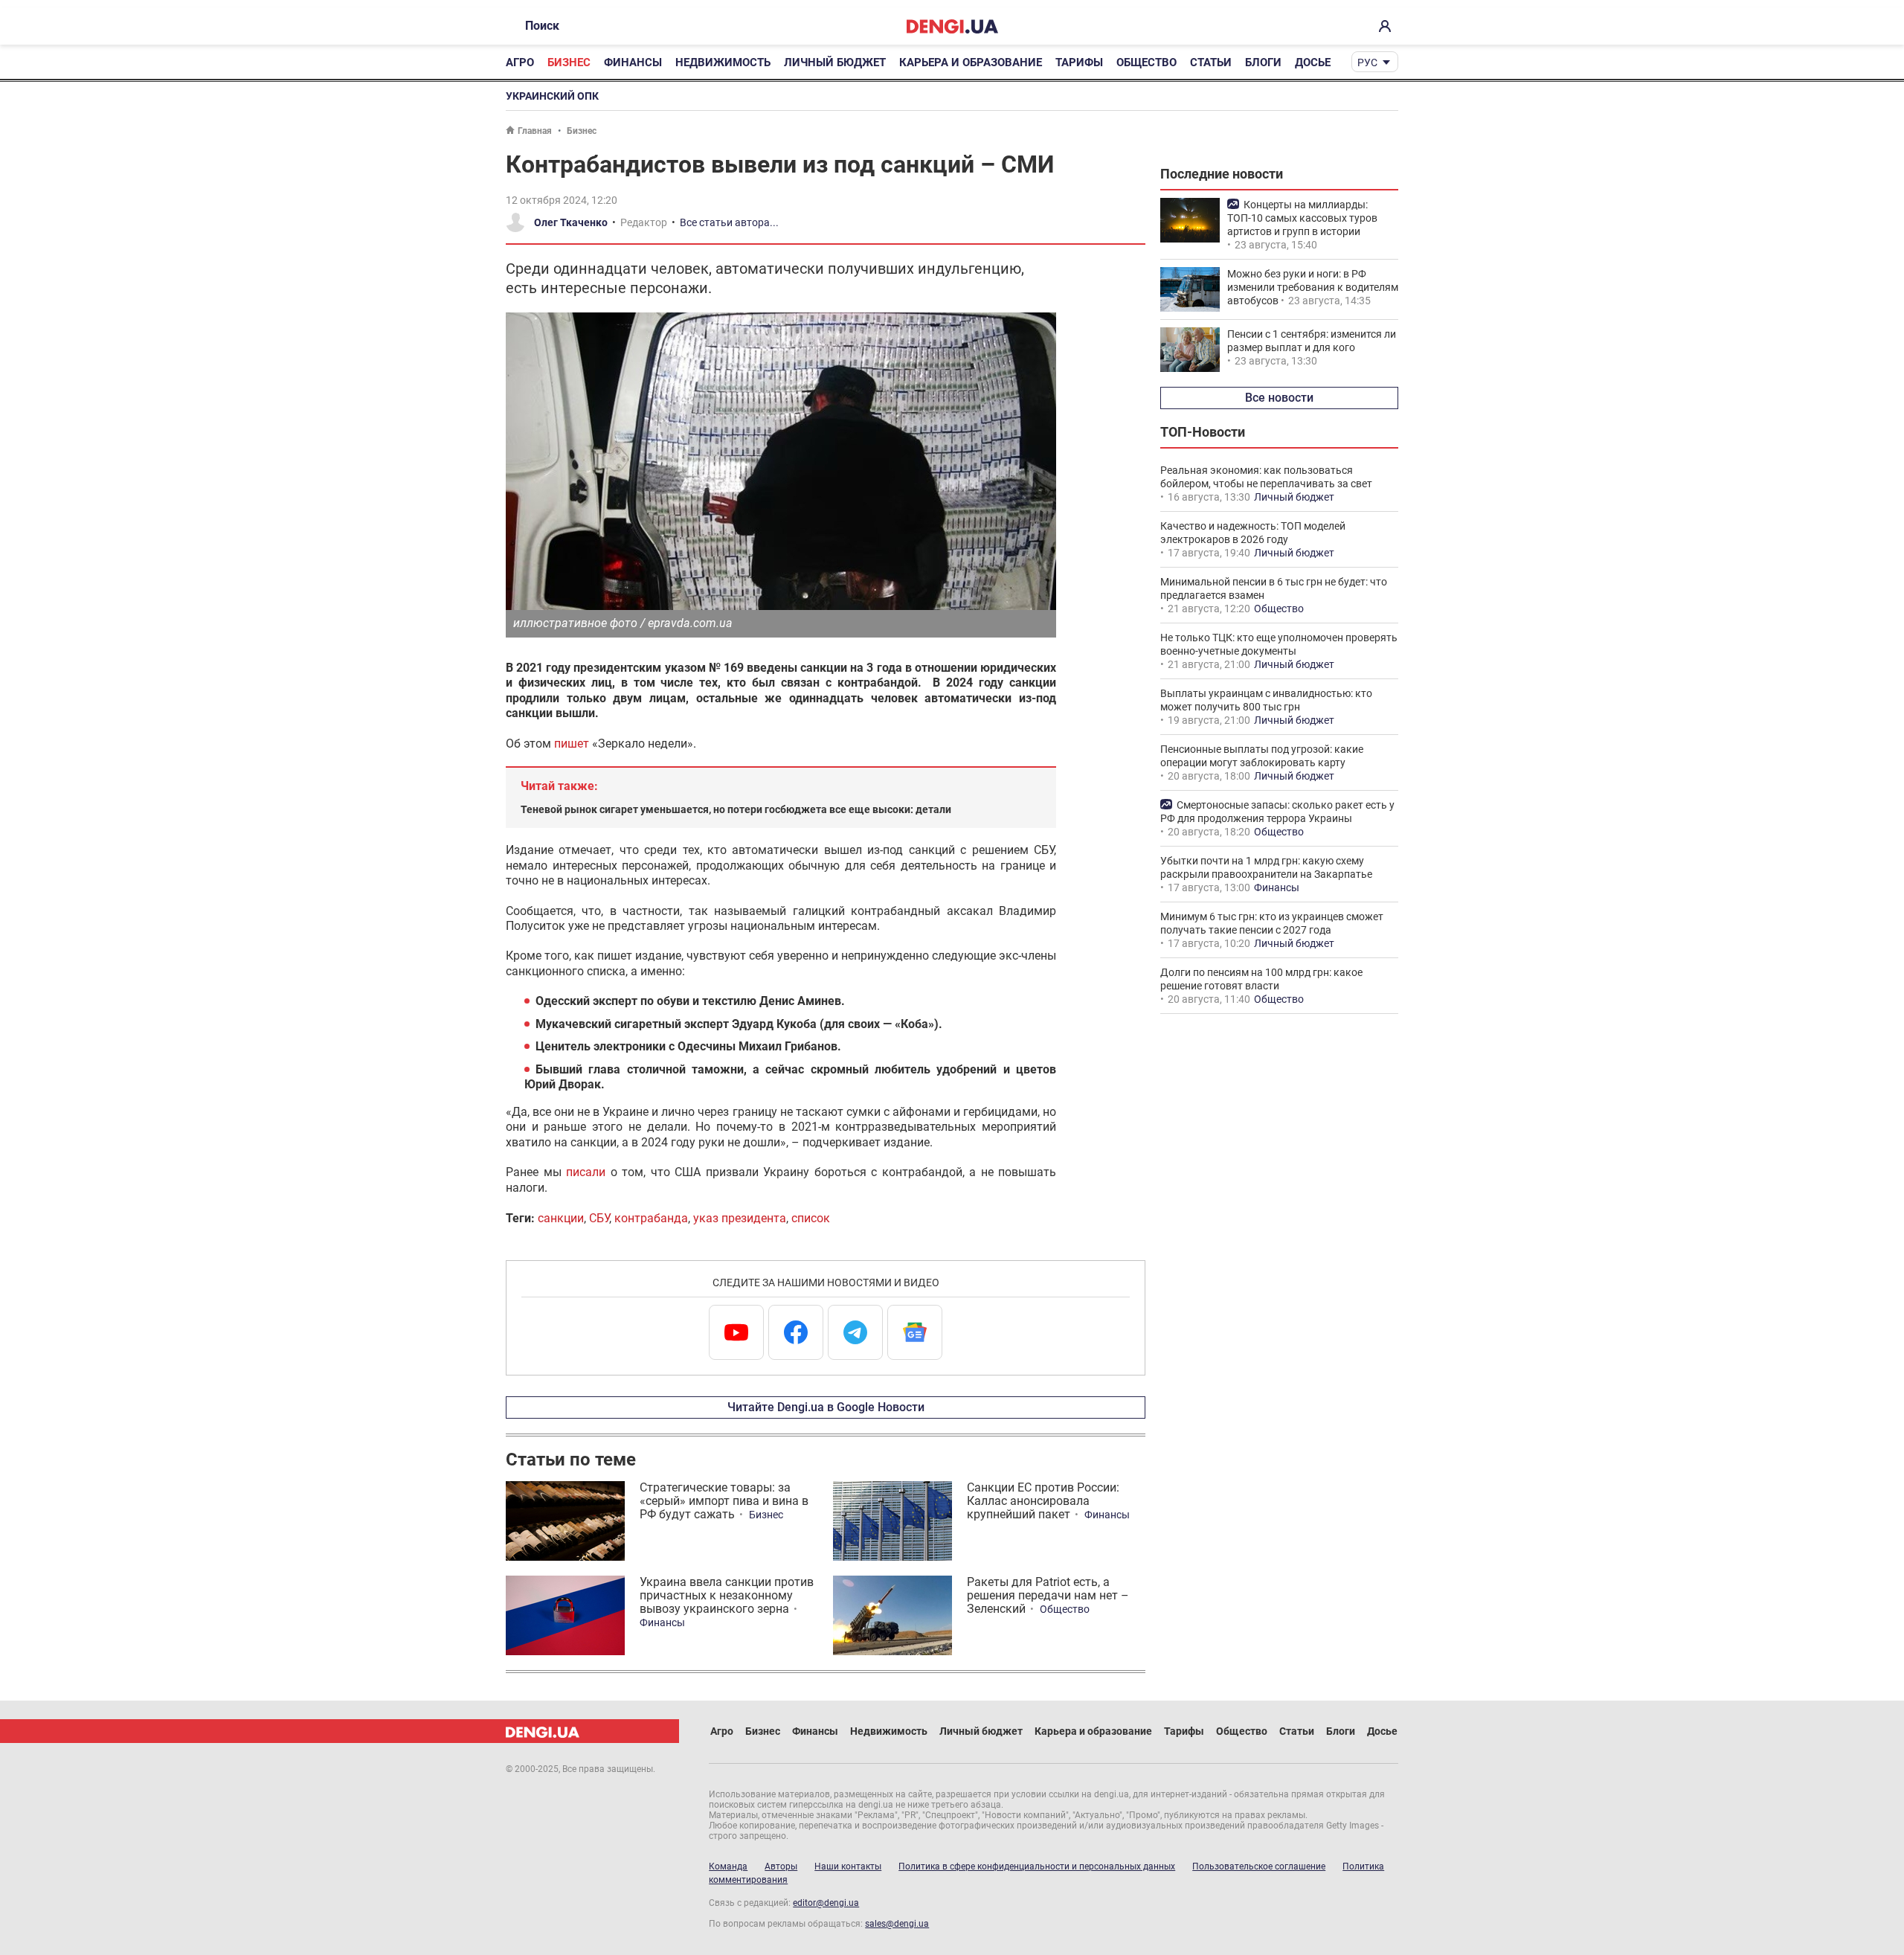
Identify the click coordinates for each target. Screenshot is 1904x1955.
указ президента (740, 1218)
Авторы (781, 1866)
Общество (1146, 62)
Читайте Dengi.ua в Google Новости (826, 1407)
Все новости (1279, 398)
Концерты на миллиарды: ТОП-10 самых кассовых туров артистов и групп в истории (1302, 218)
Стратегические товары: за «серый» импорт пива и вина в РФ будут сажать (724, 1501)
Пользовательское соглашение (1259, 1866)
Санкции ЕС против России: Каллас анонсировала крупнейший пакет (1043, 1501)
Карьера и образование (971, 62)
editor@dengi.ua (826, 1903)
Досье (1313, 62)
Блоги (1263, 62)
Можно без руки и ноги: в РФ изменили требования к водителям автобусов (1313, 287)
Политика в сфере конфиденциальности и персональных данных (1037, 1866)
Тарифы (1079, 62)
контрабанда (651, 1218)
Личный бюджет (835, 62)
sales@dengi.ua (897, 1924)
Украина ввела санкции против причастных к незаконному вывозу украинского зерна (727, 1595)
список (811, 1218)
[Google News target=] (915, 1332)
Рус (1367, 62)
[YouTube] (736, 1332)
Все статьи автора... (729, 222)
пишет (572, 744)
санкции (561, 1218)
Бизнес (569, 62)
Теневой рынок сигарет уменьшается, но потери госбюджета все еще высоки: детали (736, 809)
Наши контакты (848, 1866)
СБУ (599, 1218)
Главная (535, 131)
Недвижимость (723, 62)
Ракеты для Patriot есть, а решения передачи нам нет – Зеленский (1048, 1595)
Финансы (633, 62)
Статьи (1211, 62)
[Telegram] (855, 1332)
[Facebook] (796, 1332)
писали (586, 1172)
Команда (728, 1866)
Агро (520, 62)
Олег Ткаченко (571, 222)
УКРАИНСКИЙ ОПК (552, 96)
